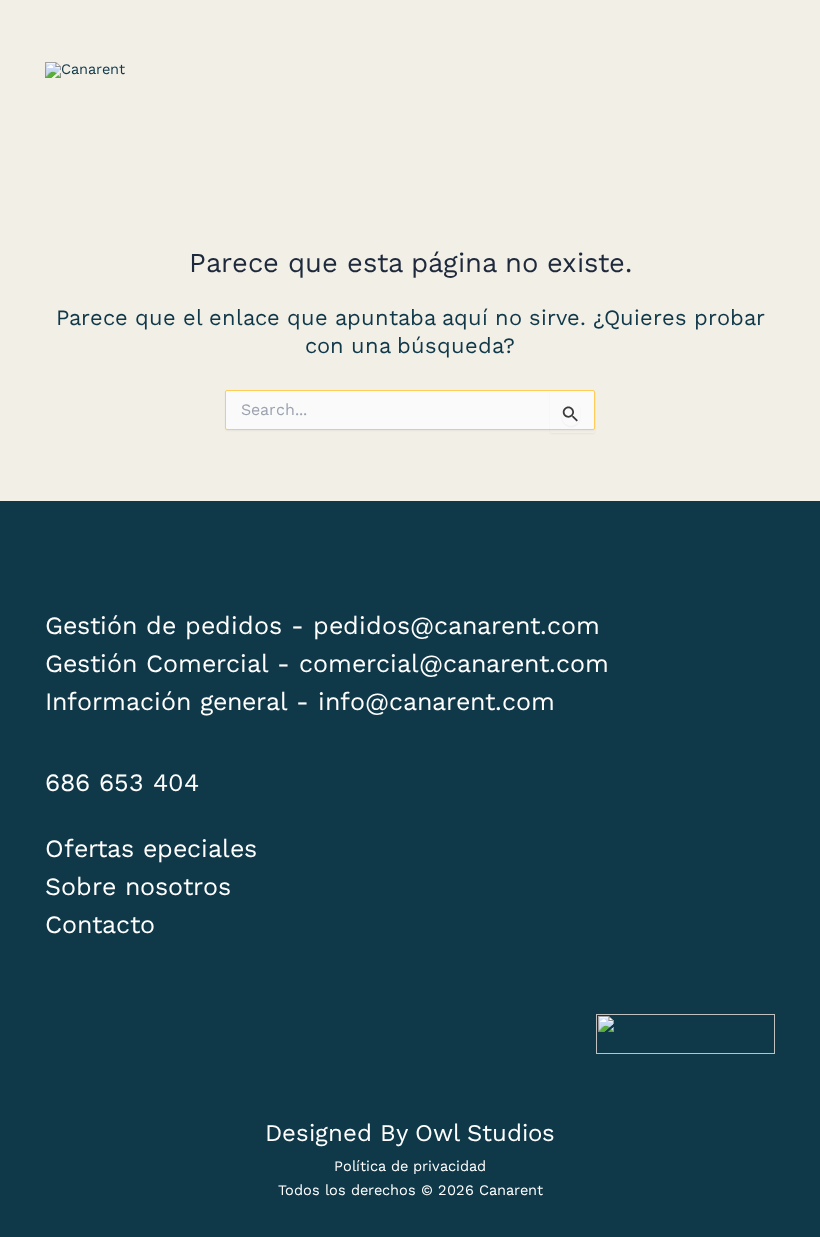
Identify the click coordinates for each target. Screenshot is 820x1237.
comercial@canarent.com (454, 663)
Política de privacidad (410, 1166)
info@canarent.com (436, 701)
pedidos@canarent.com (456, 625)
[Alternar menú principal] (750, 70)
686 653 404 (122, 782)
